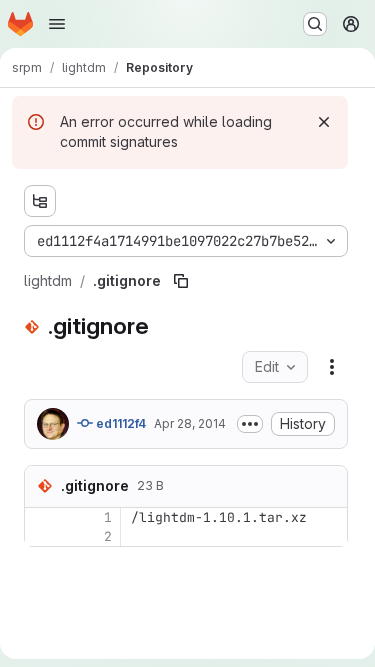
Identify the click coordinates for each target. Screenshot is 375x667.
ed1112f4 (119, 423)
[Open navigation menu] (57, 24)
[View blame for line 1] (42, 517)
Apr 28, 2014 (190, 423)
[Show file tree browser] (40, 201)
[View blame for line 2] (42, 536)
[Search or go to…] (315, 24)
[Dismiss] (324, 122)
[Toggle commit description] (250, 424)
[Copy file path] (181, 281)
